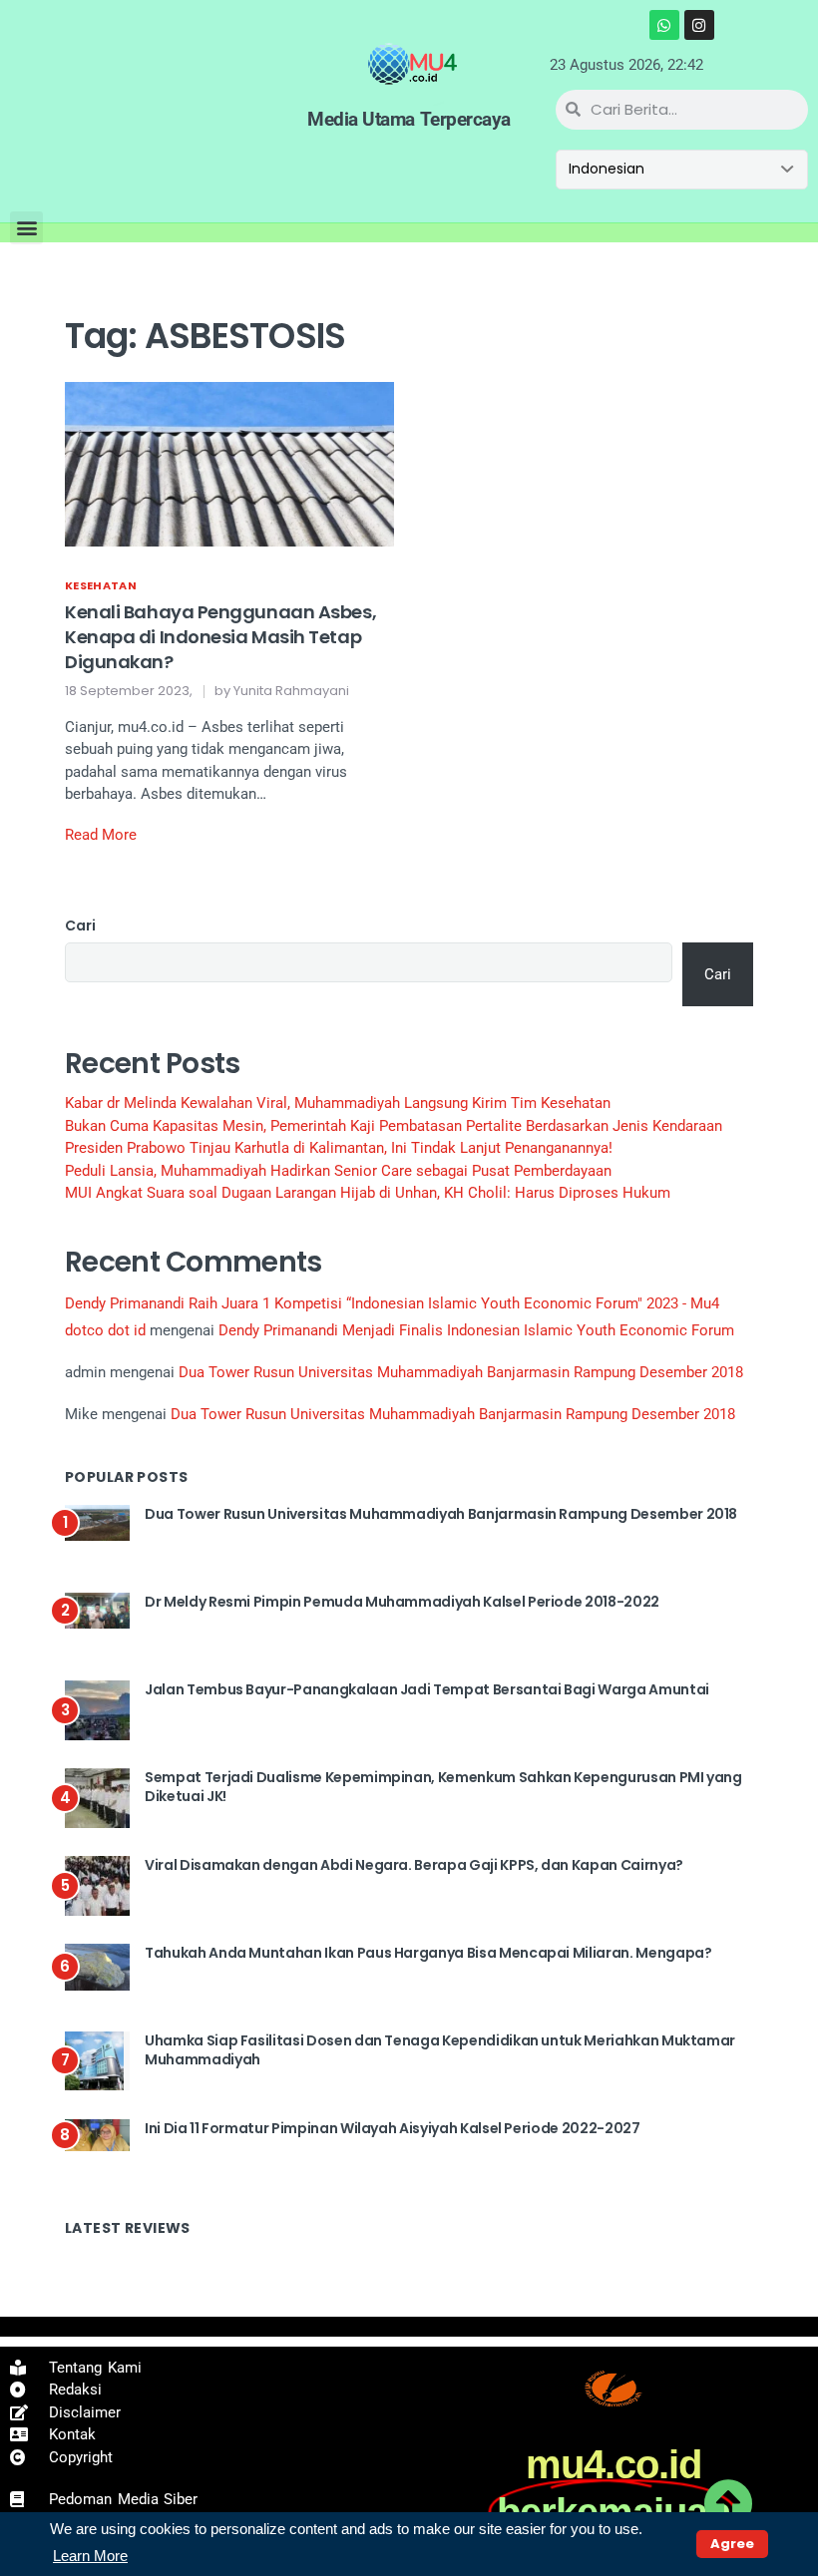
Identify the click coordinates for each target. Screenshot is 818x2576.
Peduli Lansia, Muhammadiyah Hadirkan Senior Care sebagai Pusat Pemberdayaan (338, 1171)
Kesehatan (101, 585)
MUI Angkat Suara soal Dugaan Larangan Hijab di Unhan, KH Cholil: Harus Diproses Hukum (368, 1193)
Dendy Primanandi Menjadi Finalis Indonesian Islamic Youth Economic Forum (476, 1330)
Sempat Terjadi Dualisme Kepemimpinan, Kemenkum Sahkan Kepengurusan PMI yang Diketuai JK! (443, 1787)
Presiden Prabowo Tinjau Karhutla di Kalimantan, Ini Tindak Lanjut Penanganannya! (339, 1148)
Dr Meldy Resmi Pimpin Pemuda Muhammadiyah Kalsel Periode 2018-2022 (402, 1602)
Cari (80, 925)
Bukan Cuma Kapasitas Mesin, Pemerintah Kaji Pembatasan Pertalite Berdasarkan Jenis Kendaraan (394, 1126)
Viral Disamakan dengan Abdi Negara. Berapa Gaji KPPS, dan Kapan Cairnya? (414, 1865)
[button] (26, 228)
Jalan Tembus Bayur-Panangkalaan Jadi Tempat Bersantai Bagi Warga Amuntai (427, 1689)
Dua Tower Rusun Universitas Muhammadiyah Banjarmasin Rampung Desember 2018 (461, 1372)
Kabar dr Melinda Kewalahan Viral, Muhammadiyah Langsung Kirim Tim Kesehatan (338, 1103)
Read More (101, 835)
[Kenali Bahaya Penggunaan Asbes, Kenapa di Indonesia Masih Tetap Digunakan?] (229, 463)
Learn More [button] (90, 2556)
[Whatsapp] (664, 25)
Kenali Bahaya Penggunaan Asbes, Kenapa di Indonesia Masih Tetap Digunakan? (220, 637)
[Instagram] (699, 25)
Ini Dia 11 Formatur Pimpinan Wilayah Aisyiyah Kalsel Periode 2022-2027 (393, 2128)
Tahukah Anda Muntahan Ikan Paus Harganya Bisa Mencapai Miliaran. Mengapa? (428, 1953)
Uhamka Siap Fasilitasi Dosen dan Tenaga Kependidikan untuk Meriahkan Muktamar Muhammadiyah (440, 2050)
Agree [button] (732, 2544)
